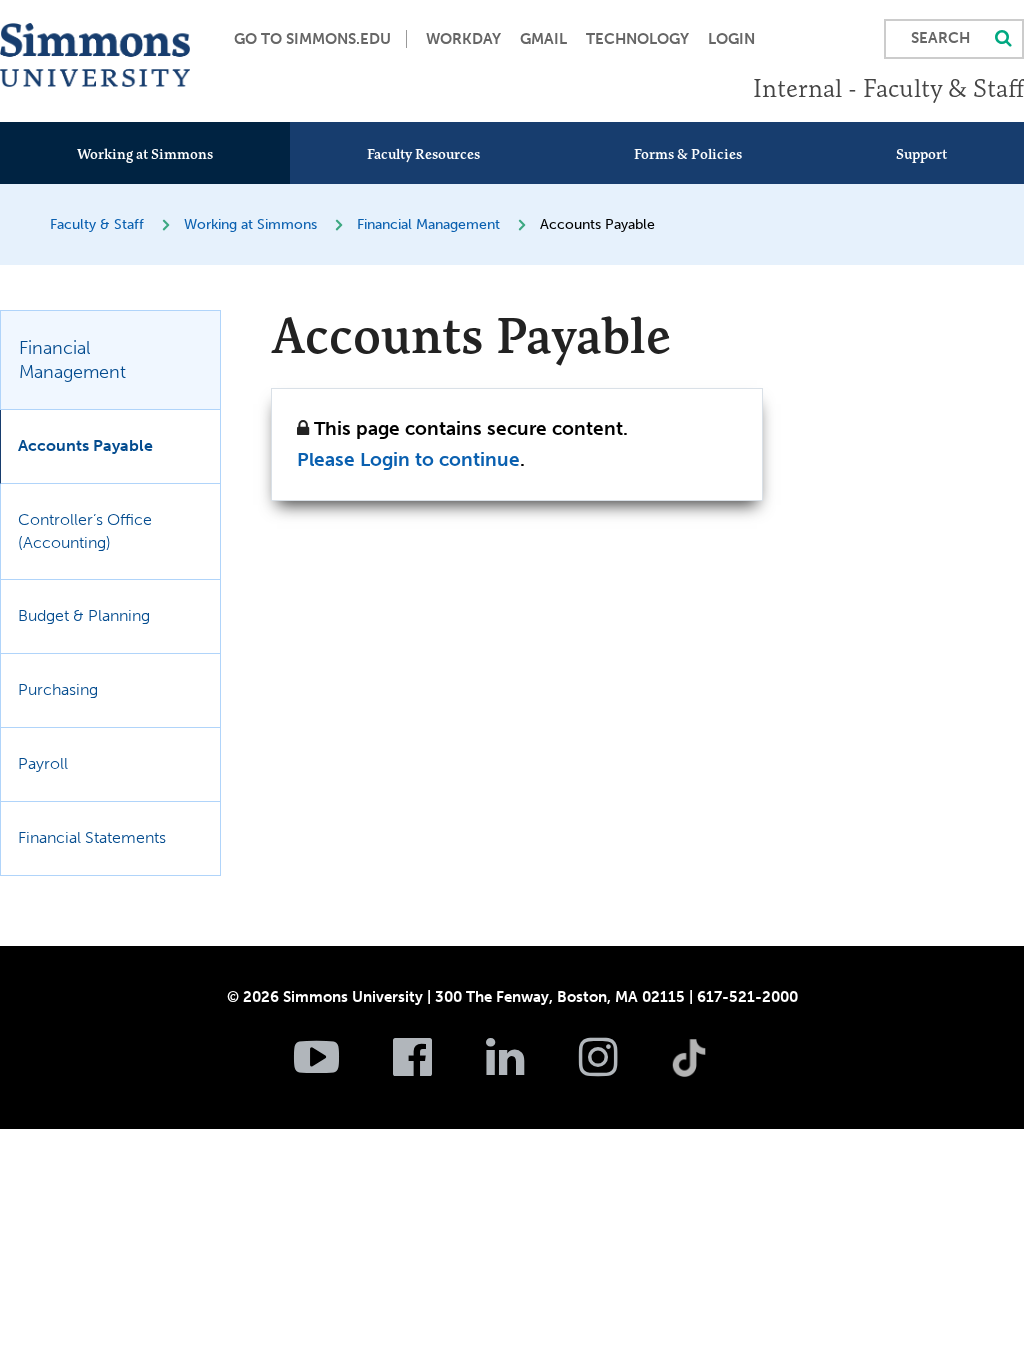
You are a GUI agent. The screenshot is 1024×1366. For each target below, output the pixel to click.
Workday (463, 39)
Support (921, 154)
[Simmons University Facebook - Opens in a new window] (437, 1068)
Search (940, 38)
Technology (637, 39)
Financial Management (428, 224)
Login (731, 39)
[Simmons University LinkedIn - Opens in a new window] (530, 1068)
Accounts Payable (85, 445)
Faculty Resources (423, 154)
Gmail (543, 39)
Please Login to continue (408, 459)
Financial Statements (92, 837)
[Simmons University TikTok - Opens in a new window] (721, 1014)
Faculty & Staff (97, 224)
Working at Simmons (145, 154)
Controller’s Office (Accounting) (85, 531)
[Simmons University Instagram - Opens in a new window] (623, 1068)
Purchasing (58, 689)
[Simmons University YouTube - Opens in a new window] (341, 1068)
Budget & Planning (84, 615)
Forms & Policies (688, 154)
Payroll (43, 763)
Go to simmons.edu (312, 39)
